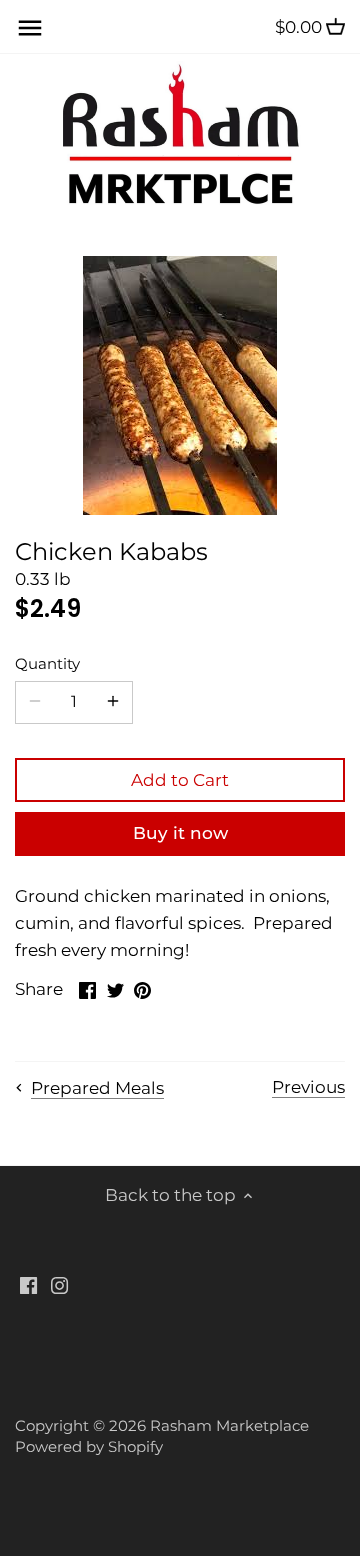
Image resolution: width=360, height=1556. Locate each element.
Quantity (47, 664)
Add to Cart (180, 780)
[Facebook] (28, 1285)
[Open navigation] (30, 28)
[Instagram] (59, 1285)
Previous (308, 1087)
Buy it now (180, 833)
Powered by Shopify (89, 1446)
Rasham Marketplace (229, 1425)
